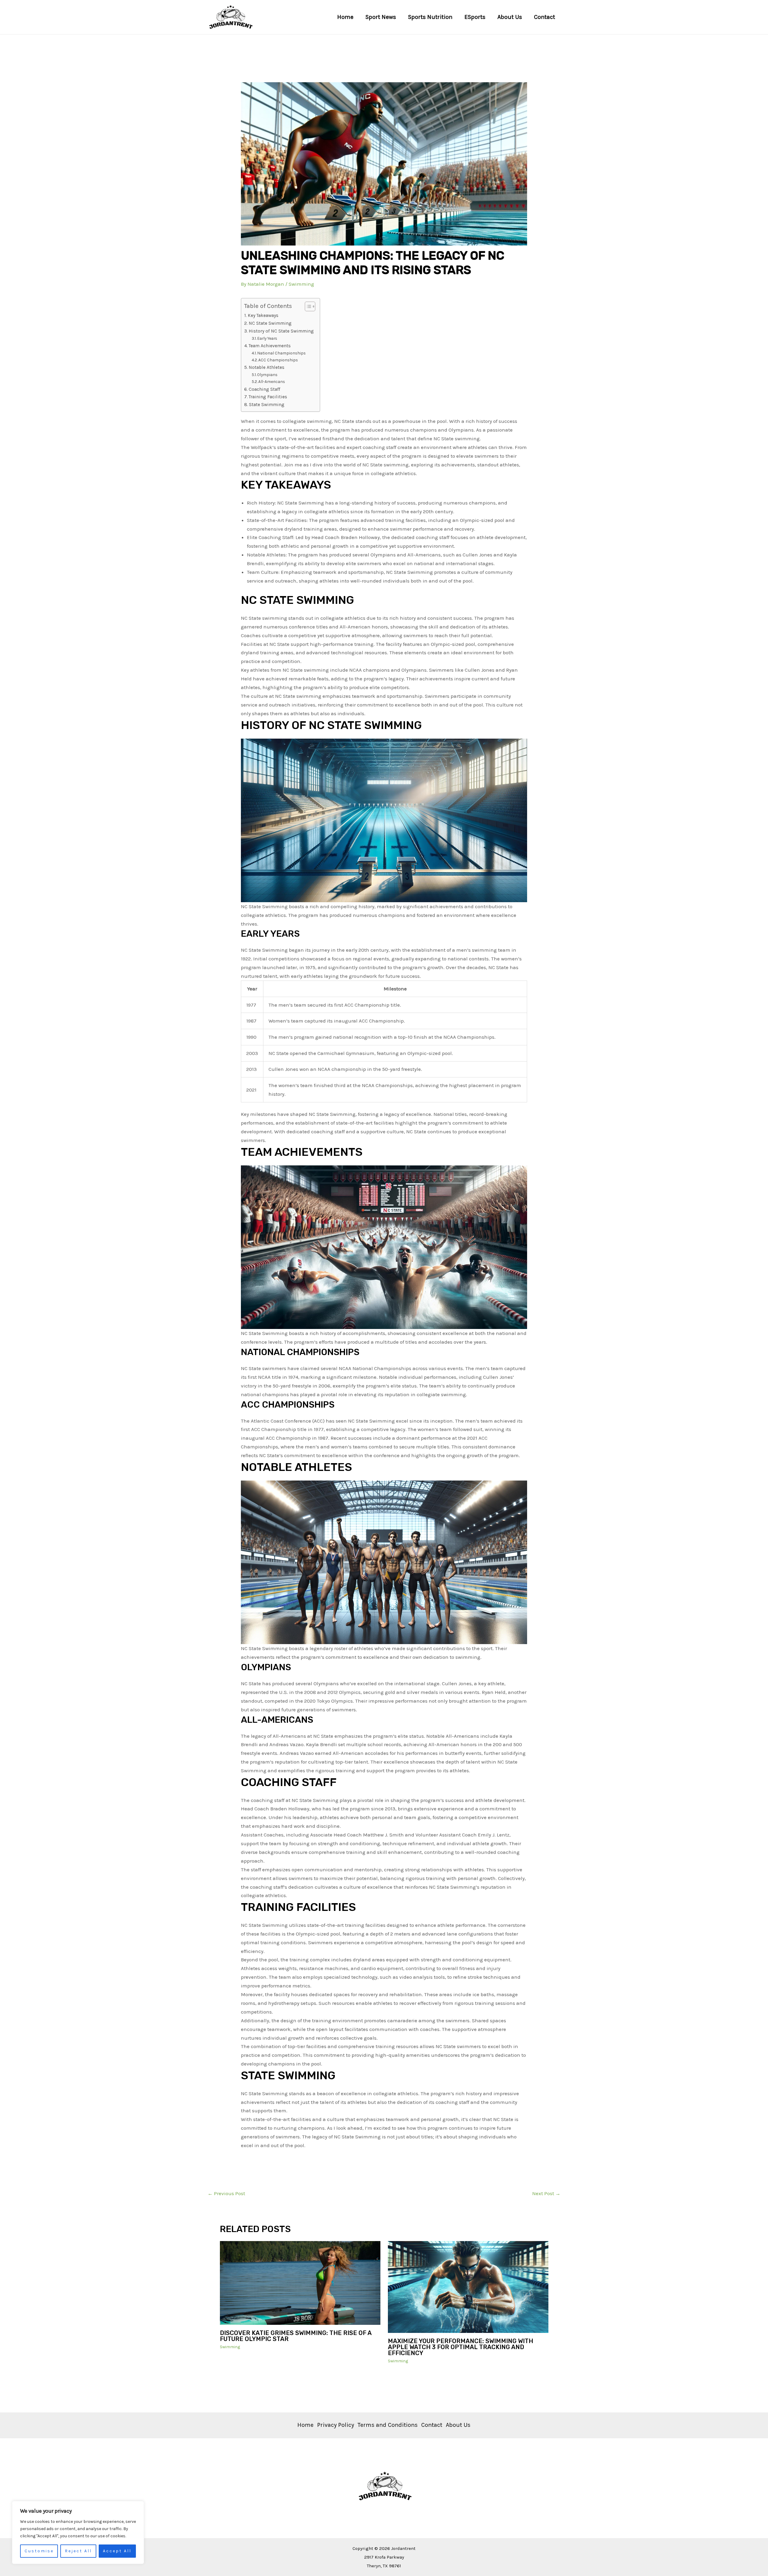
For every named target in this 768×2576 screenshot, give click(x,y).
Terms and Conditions (388, 2425)
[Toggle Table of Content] (307, 306)
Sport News (381, 17)
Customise (39, 2551)
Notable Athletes (267, 367)
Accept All (117, 2551)
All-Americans (272, 381)
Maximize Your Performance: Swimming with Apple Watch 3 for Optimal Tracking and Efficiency (460, 2347)
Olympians (267, 375)
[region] (78, 2532)
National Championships (281, 353)
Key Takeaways (263, 315)
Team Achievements (270, 346)
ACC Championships (278, 360)
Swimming (301, 284)
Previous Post (226, 2193)
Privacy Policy (336, 2425)
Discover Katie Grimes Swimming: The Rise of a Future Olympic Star (296, 2336)
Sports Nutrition (430, 17)
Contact (544, 17)
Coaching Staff (264, 389)
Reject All (78, 2551)
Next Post (546, 2193)
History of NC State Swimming (281, 331)
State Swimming (267, 405)
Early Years (267, 338)
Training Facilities (268, 397)
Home (345, 17)
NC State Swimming (270, 323)
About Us (510, 17)
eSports (475, 17)
